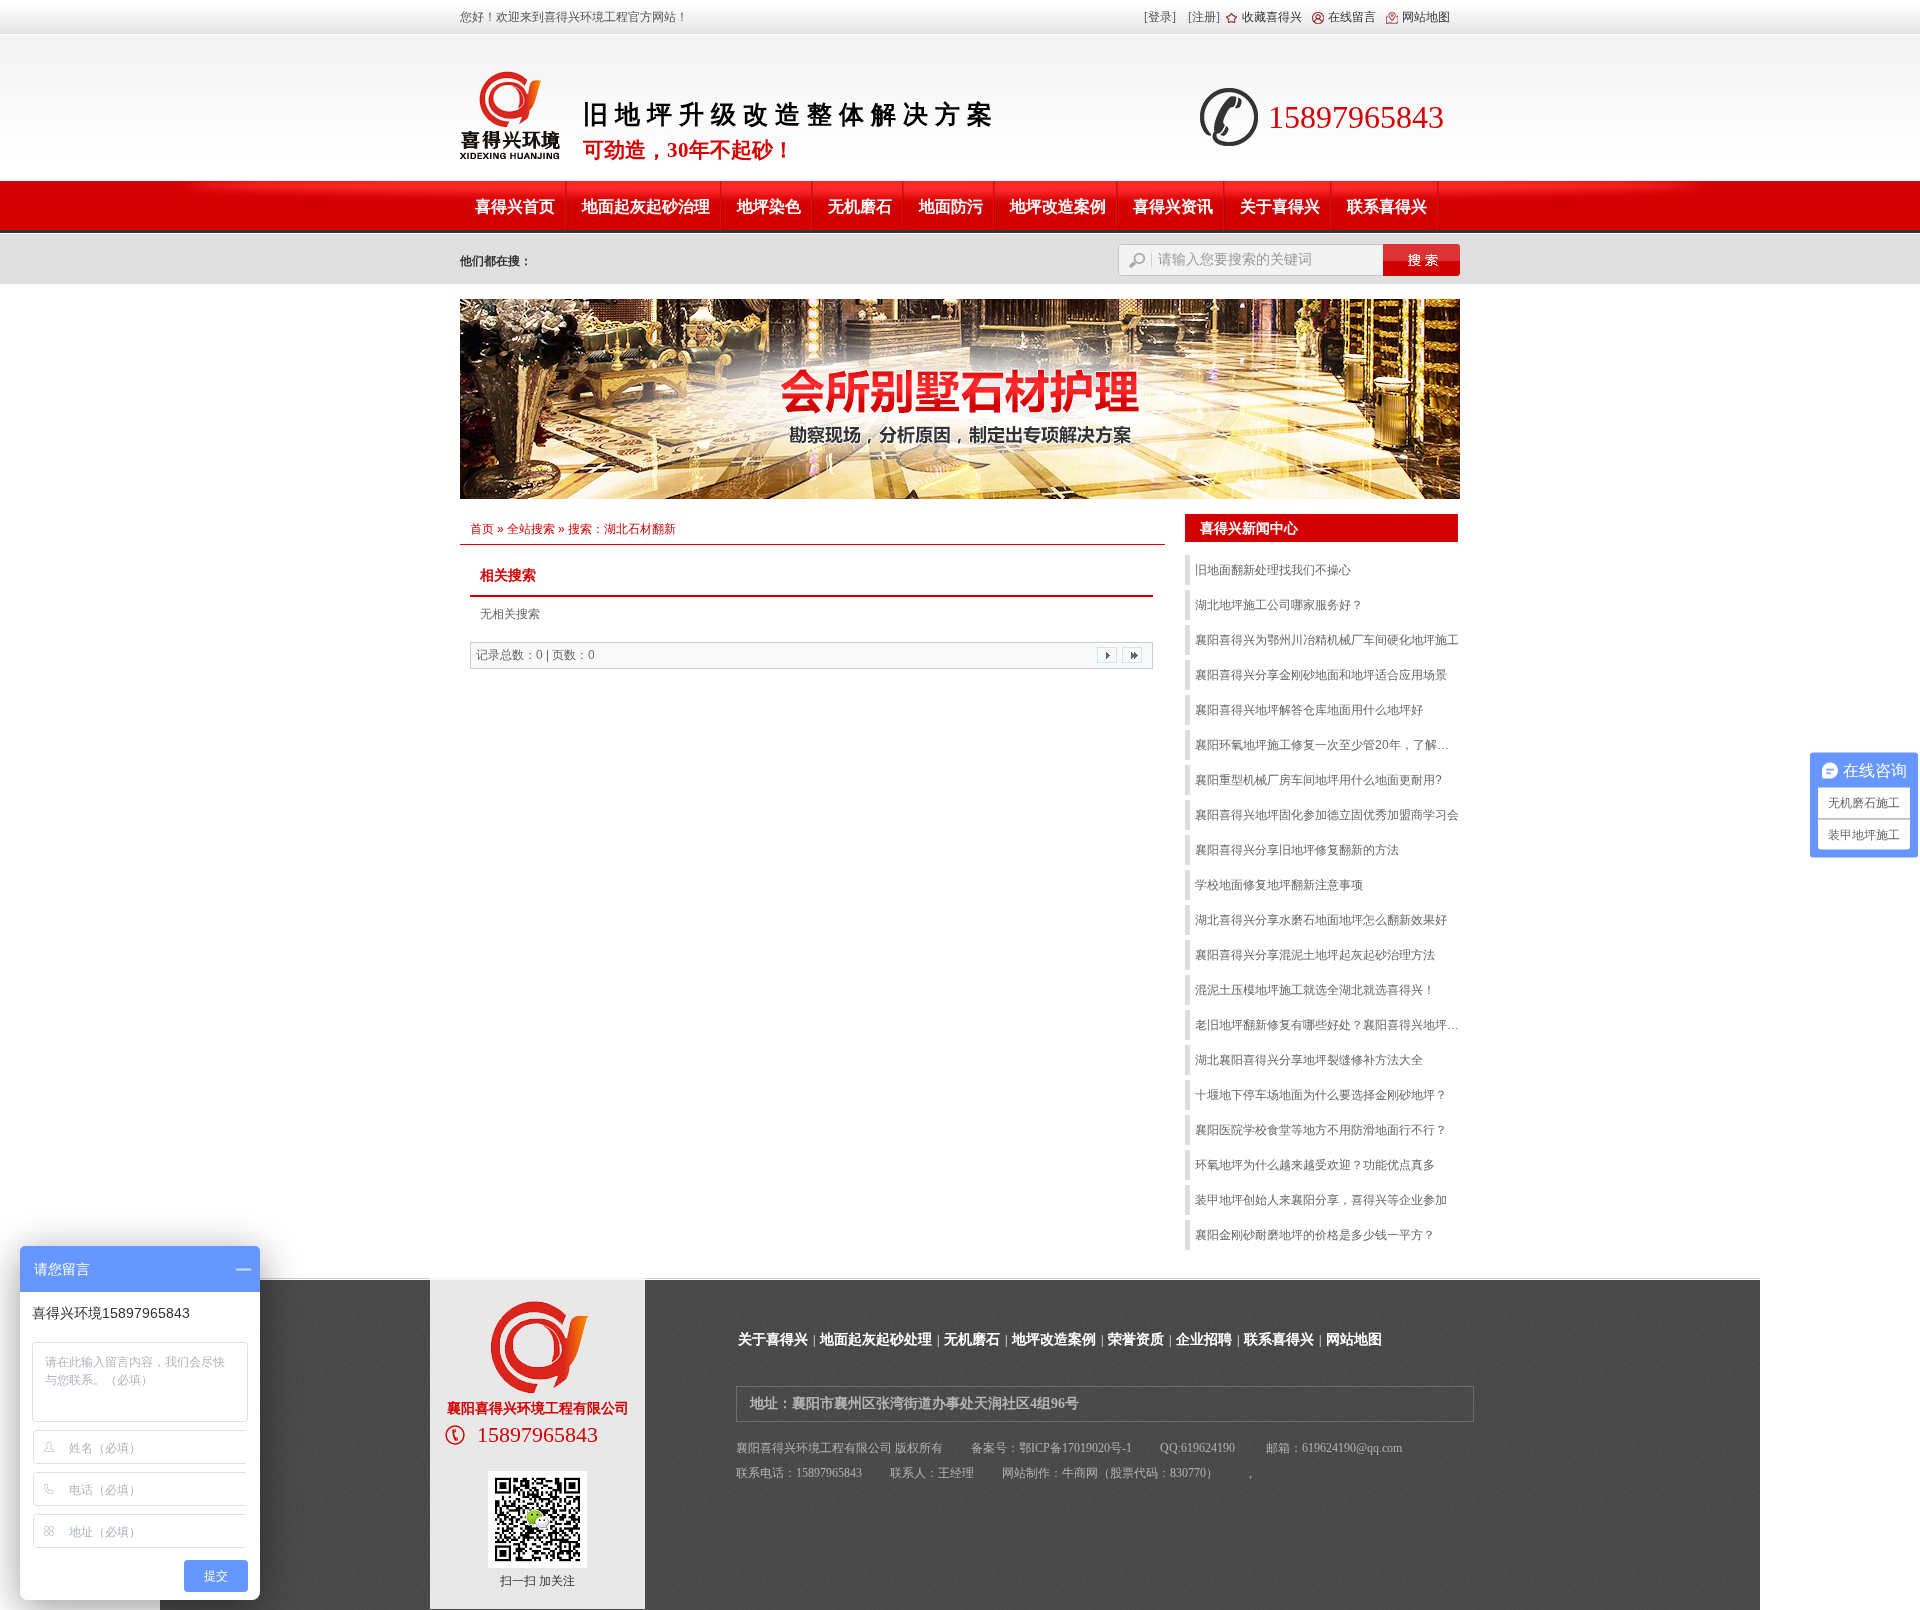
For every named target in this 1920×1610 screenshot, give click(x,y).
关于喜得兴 (773, 1339)
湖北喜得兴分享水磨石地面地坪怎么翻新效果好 (1321, 920)
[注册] (1204, 17)
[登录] (1160, 17)
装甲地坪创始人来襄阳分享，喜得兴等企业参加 (1321, 1200)
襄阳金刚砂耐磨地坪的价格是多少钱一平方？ (1315, 1235)
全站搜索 (531, 529)
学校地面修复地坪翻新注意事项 (1279, 885)
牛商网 (1080, 1473)
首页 (482, 529)
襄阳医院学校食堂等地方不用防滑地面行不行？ (1321, 1130)
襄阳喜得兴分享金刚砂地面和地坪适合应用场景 (1321, 675)
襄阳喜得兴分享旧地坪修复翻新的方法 (1297, 850)
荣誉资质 (1136, 1339)
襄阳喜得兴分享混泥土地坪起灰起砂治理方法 (1315, 955)
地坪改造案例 (1054, 1339)
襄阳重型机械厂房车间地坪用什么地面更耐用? (1318, 780)
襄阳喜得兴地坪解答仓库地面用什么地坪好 (1309, 710)
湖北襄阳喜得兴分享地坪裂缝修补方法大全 (1309, 1060)
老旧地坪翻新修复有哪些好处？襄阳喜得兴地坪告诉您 (1327, 1025)
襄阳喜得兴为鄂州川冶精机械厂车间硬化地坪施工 (1327, 640)
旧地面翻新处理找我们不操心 (1273, 570)
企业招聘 (1204, 1339)
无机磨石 (972, 1339)
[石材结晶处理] (960, 399)
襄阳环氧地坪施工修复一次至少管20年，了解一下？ (1327, 745)
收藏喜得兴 (1272, 17)
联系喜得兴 (1279, 1339)
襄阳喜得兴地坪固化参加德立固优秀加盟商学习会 (1327, 815)
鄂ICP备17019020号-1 (1075, 1448)
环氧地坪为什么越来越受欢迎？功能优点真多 (1315, 1165)
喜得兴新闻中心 (1249, 528)
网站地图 (1426, 17)
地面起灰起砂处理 (876, 1339)
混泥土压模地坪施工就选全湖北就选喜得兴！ (1315, 990)
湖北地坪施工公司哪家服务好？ (1279, 605)
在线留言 (1352, 17)
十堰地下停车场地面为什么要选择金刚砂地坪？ (1321, 1095)
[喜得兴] (509, 113)
